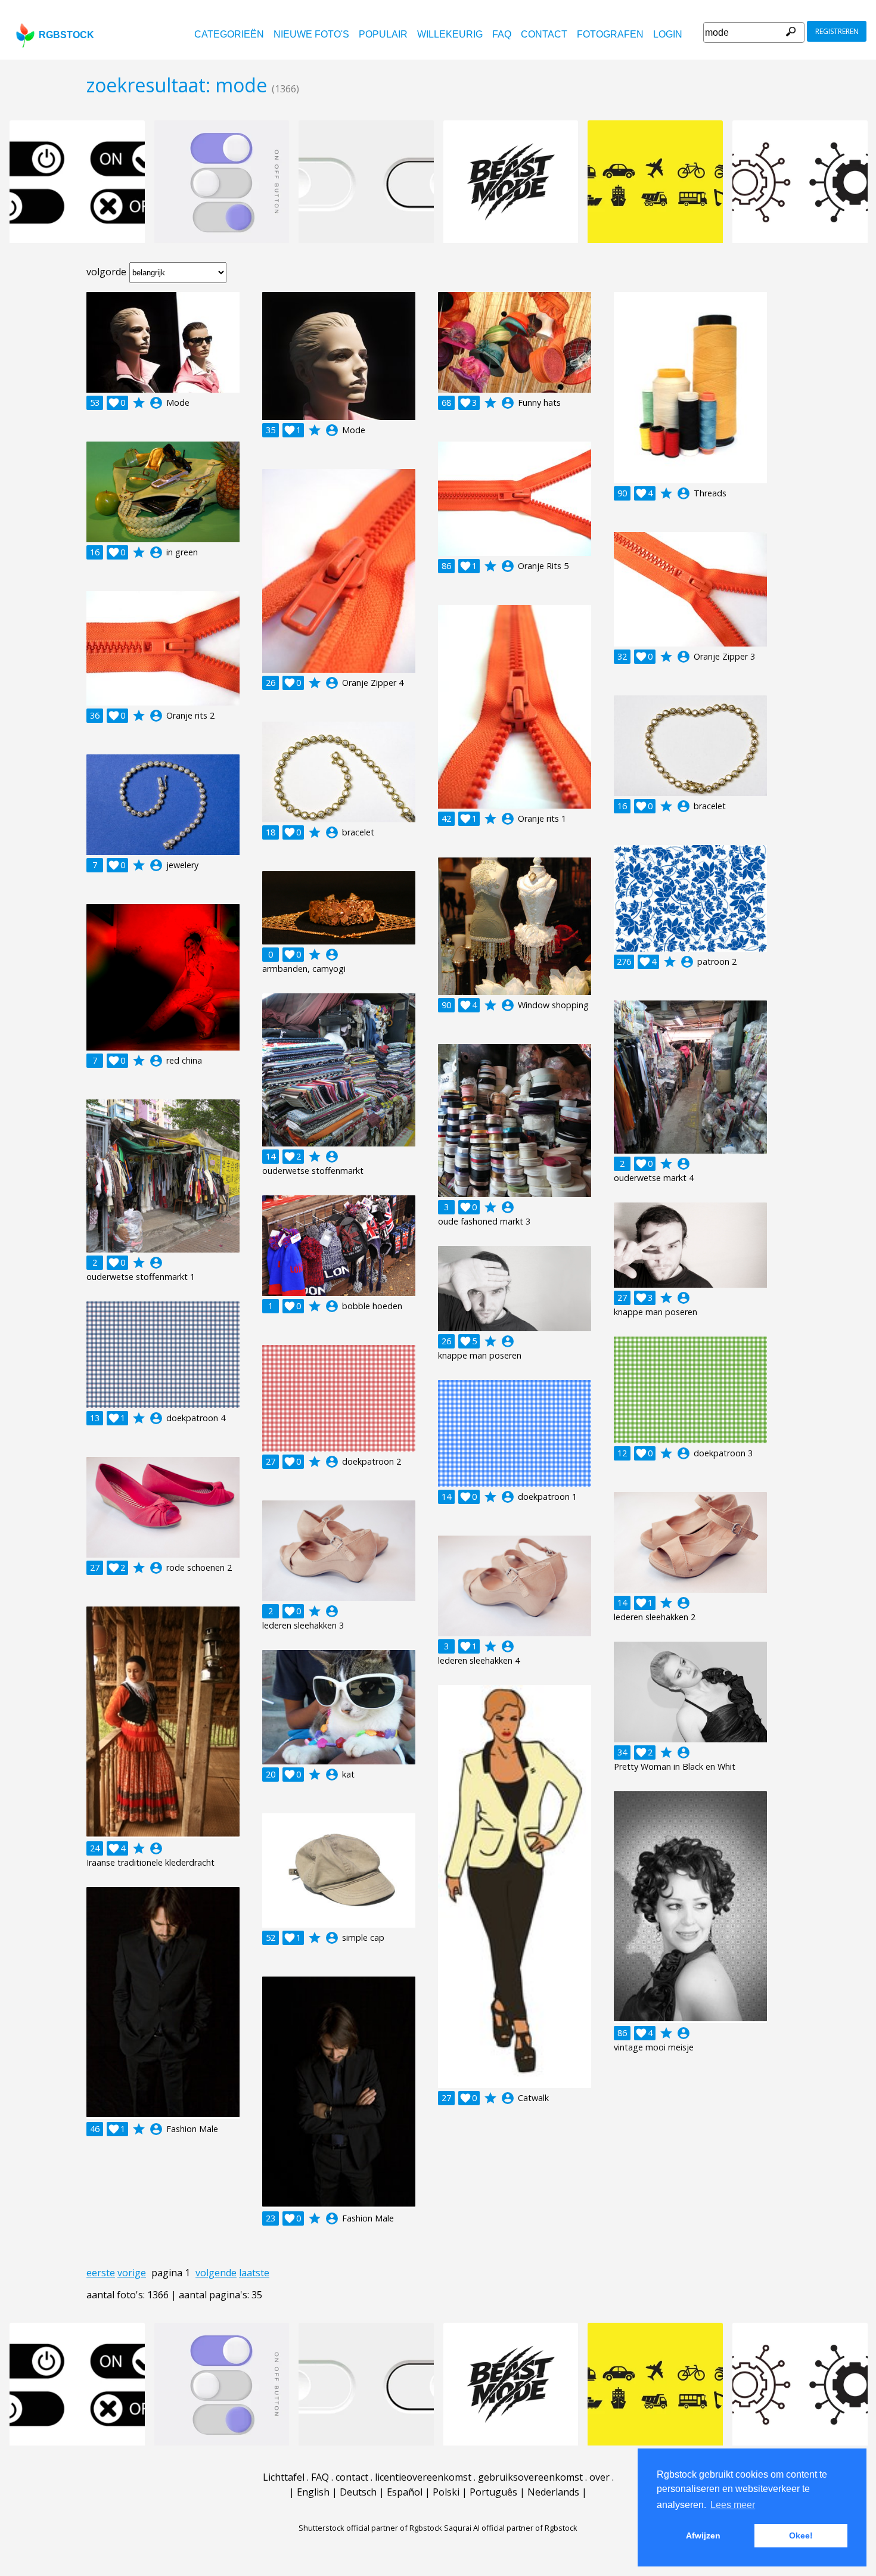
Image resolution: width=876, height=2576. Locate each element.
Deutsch (358, 2492)
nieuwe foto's (311, 34)
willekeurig (450, 34)
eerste (101, 2273)
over (599, 2477)
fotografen (610, 34)
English (313, 2492)
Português (493, 2492)
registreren (837, 31)
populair (383, 34)
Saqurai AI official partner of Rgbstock (511, 2528)
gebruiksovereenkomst (530, 2477)
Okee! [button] (801, 2535)
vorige (132, 2273)
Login (668, 34)
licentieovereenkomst (423, 2477)
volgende (216, 2273)
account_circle (156, 403)
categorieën (229, 34)
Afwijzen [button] (703, 2535)
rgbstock (66, 35)
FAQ (502, 34)
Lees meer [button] (733, 2505)
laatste (254, 2273)
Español (405, 2492)
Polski (446, 2492)
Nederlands (553, 2492)
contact (544, 34)
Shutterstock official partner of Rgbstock (370, 2528)
